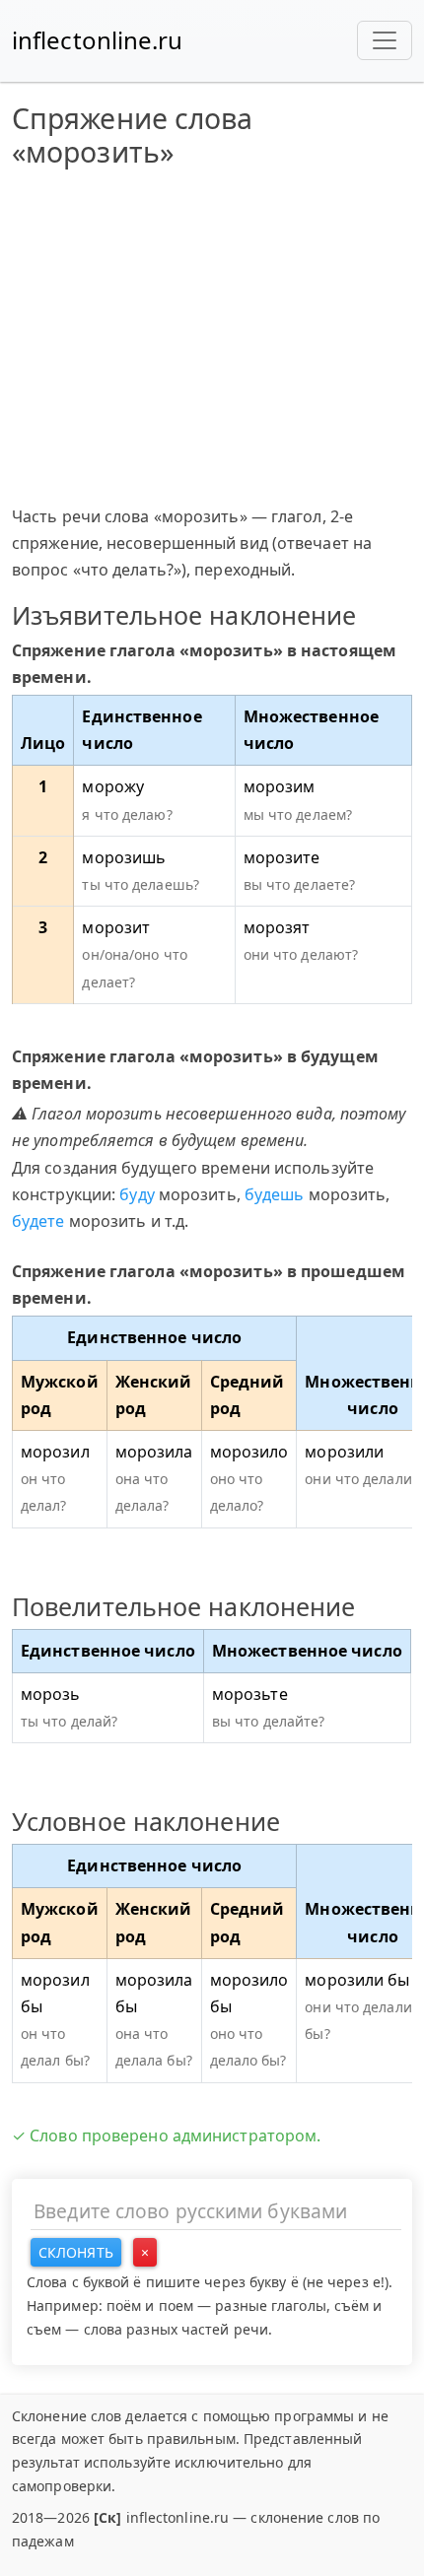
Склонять (76, 2252)
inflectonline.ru (98, 40)
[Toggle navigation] (385, 40)
